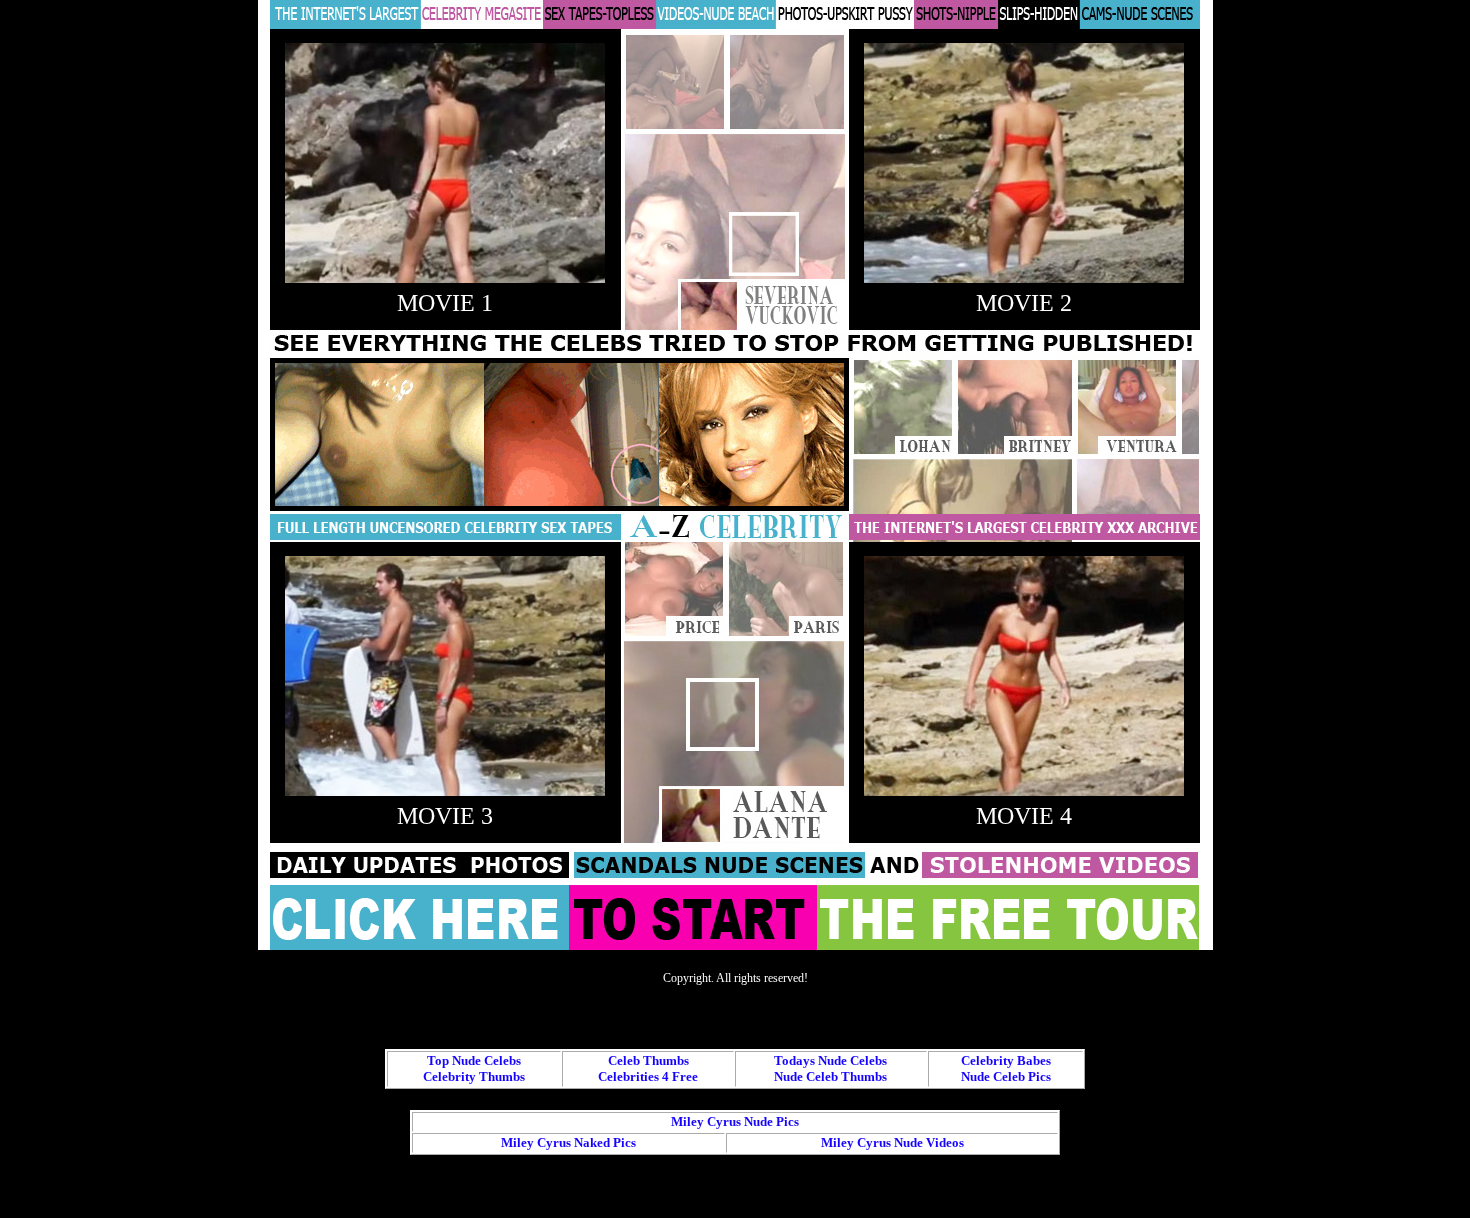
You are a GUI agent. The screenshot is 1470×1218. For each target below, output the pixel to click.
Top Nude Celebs (474, 1060)
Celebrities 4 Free (648, 1076)
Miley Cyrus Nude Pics (735, 1121)
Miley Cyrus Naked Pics (568, 1142)
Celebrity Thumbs (474, 1076)
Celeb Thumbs (648, 1060)
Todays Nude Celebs (830, 1060)
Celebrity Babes (1006, 1060)
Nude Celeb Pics (1006, 1076)
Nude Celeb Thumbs (830, 1076)
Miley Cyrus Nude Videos (892, 1142)
